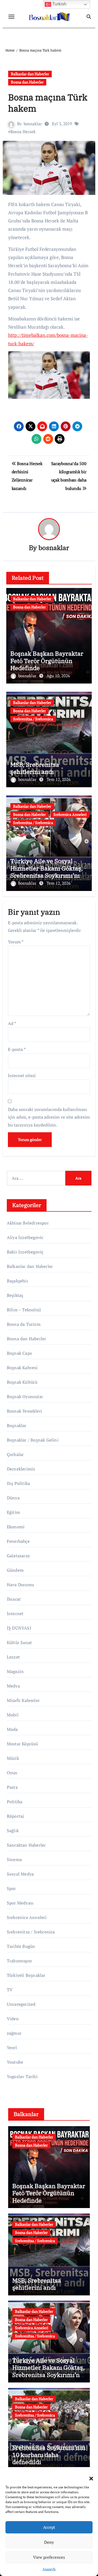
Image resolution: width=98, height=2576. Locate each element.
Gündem (15, 1570)
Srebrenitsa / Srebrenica (33, 719)
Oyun (12, 1773)
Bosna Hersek (23, 132)
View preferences (49, 2557)
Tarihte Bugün (21, 1946)
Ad (12, 1023)
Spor (11, 1888)
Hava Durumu (20, 1585)
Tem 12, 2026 (59, 779)
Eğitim (13, 1512)
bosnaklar (33, 124)
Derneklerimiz (21, 1469)
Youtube (15, 2062)
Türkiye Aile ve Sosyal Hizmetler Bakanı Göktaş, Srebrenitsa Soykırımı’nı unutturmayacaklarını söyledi (47, 875)
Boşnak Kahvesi (22, 1368)
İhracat (14, 1599)
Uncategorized (21, 2004)
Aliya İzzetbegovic (25, 1237)
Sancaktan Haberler (26, 1845)
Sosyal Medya (20, 1874)
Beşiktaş (15, 1295)
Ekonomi (16, 1527)
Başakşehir (17, 1281)
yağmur (14, 2033)
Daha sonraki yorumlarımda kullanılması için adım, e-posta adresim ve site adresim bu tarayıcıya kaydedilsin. (49, 1117)
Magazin (15, 1671)
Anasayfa (49, 2569)
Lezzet (13, 1657)
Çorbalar (15, 1454)
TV (10, 1990)
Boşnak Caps (19, 1353)
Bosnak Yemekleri (24, 1411)
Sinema (14, 1859)
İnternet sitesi (22, 1075)
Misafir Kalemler (23, 1700)
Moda (12, 1729)
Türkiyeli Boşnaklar (26, 1975)
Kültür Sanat (19, 1642)
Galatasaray (18, 1556)
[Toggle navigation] (11, 17)
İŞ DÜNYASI (19, 1628)
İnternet (15, 1614)
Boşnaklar (17, 1425)
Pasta (12, 1787)
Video (13, 2019)
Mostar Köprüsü (22, 1744)
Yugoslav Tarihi (22, 2076)
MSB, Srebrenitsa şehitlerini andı (35, 768)
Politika (15, 1802)
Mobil (13, 1715)
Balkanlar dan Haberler (30, 74)
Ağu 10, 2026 (58, 676)
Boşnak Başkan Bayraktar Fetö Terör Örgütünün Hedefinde (47, 661)
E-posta (17, 1049)
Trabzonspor (19, 1961)
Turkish (59, 4)
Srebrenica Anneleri (70, 814)
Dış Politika (18, 1483)
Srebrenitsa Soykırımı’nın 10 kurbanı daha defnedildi (49, 2455)
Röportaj (16, 1816)
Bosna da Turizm (24, 1324)
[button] (88, 2475)
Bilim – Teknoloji (24, 1310)
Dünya (13, 1498)
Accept (49, 2527)
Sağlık (13, 1831)
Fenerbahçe (18, 1541)
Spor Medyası (20, 1903)
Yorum (16, 942)
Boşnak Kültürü (22, 1382)
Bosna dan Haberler (27, 82)
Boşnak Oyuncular (25, 1397)
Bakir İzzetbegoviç (25, 1252)
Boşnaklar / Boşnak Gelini (33, 1440)
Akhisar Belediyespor (28, 1223)
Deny (49, 2542)
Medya (13, 1686)
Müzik (13, 1758)
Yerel (12, 2048)
